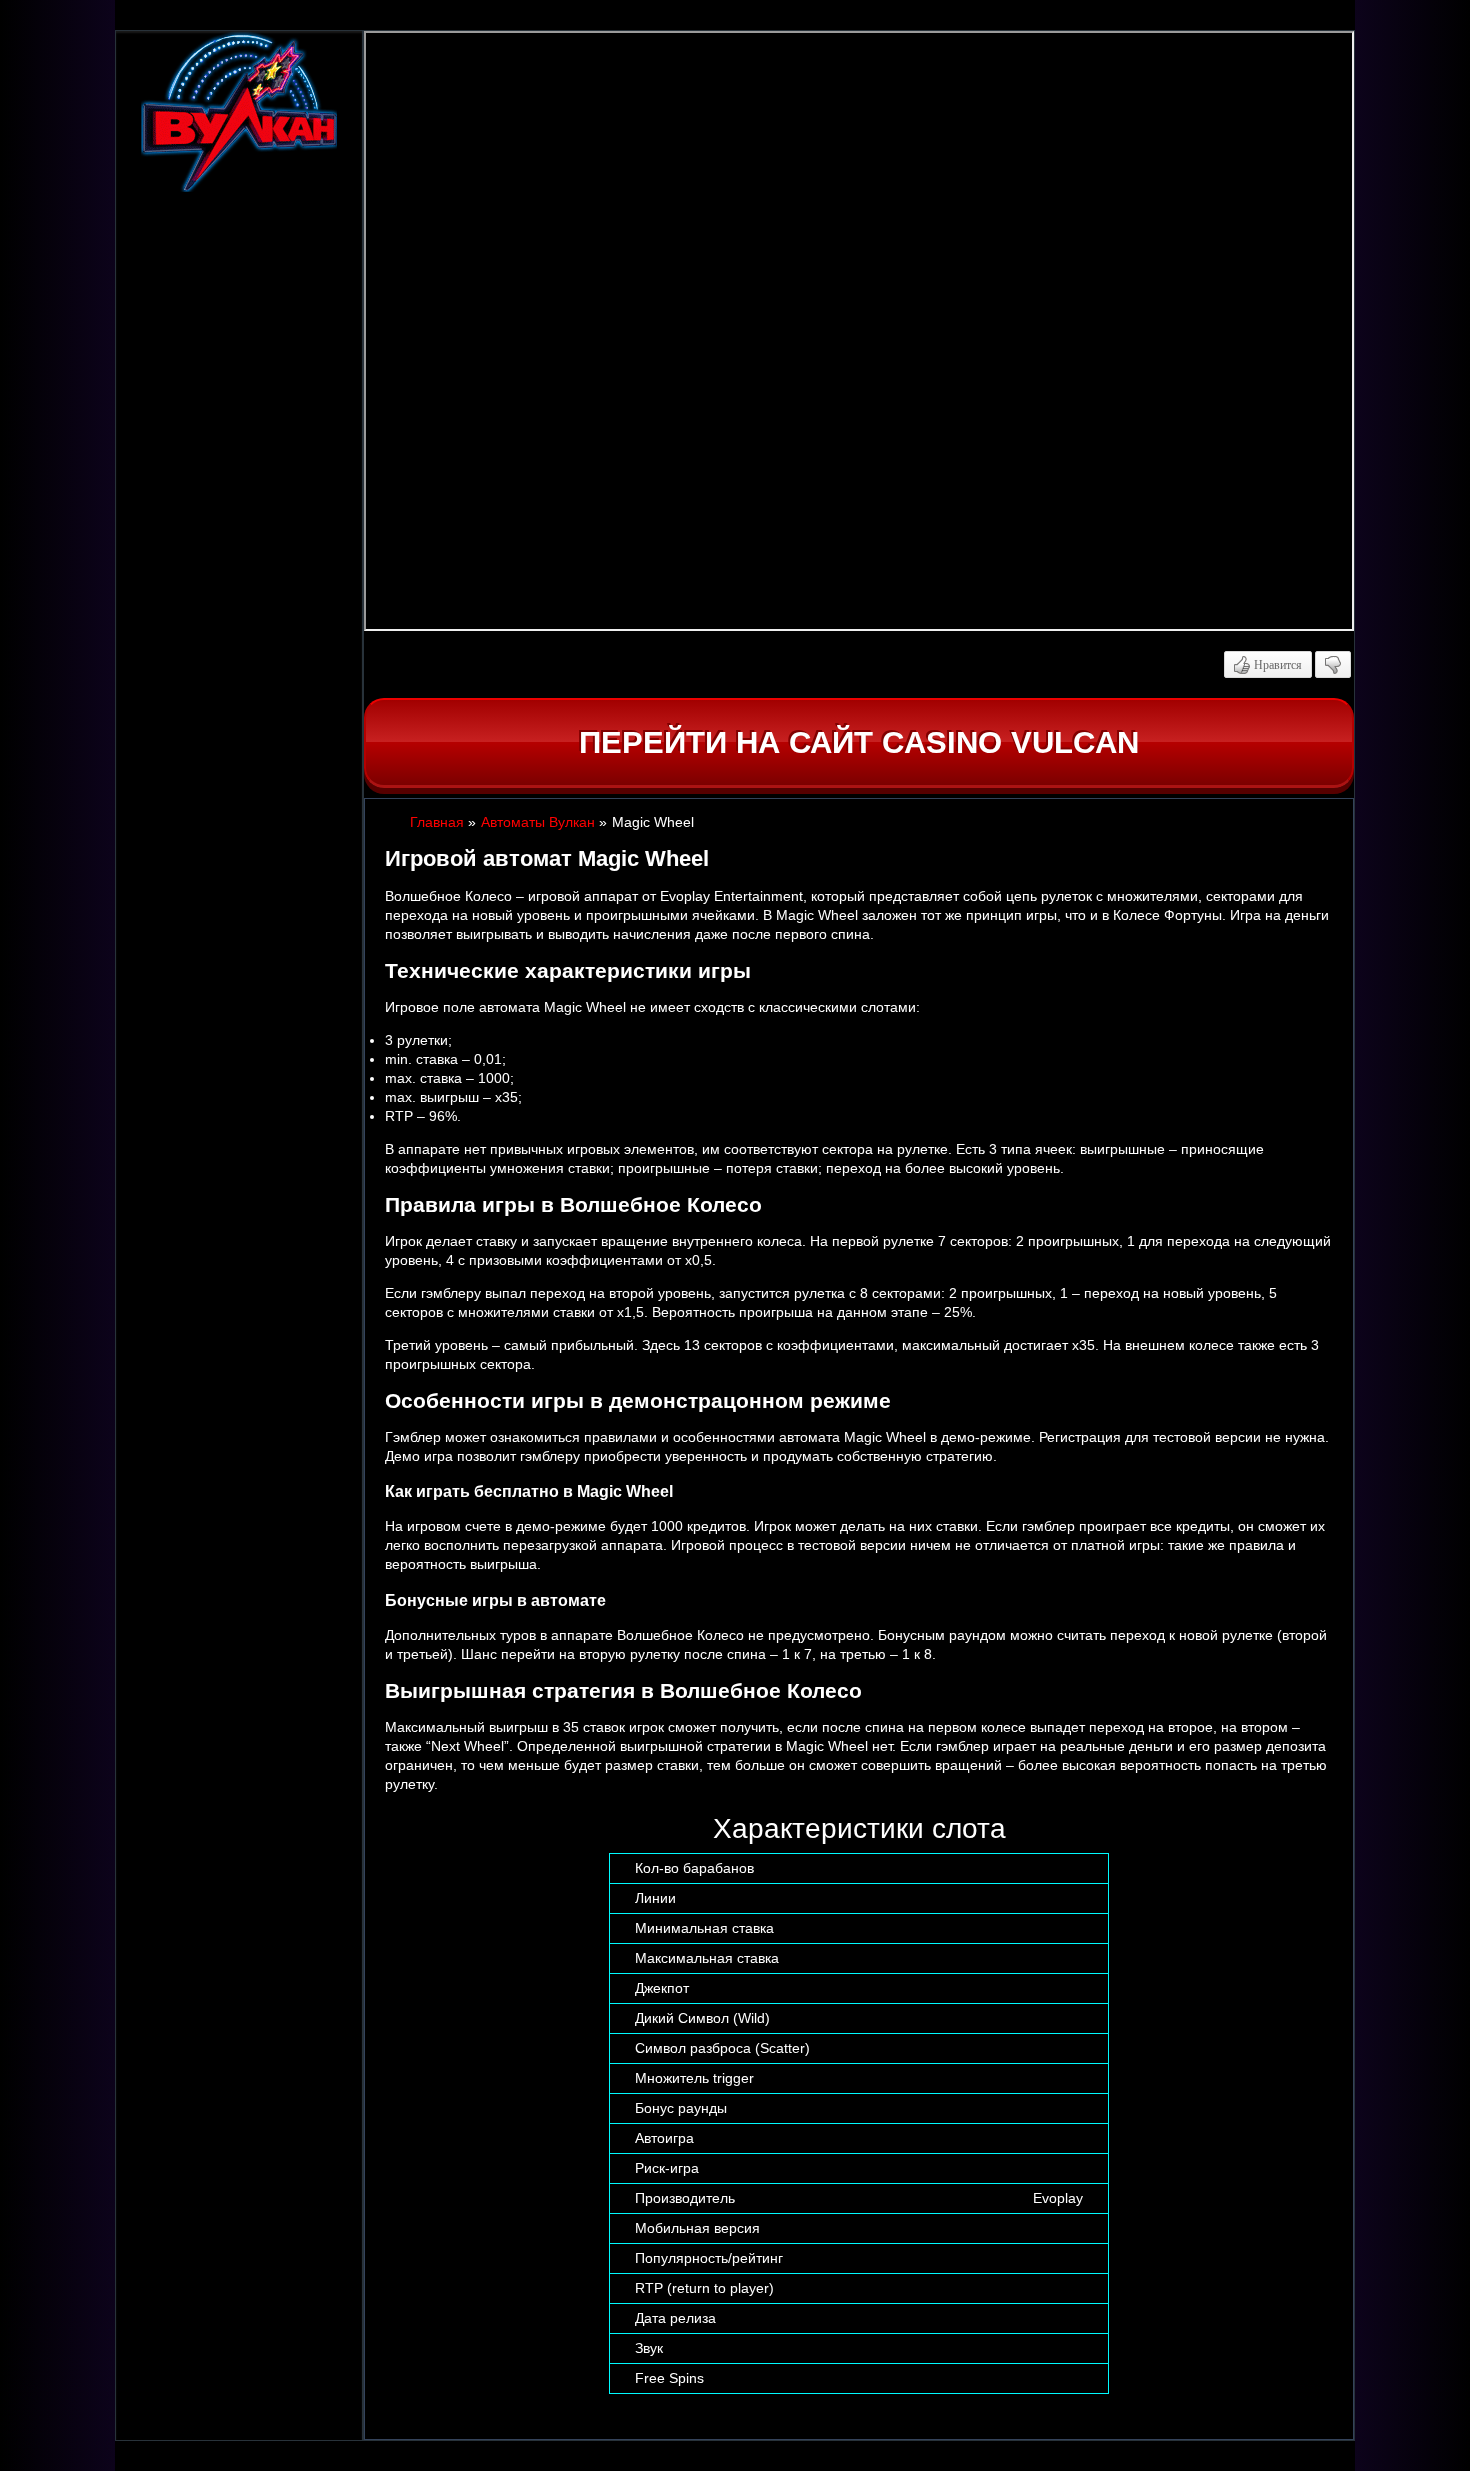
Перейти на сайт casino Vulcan (859, 742)
